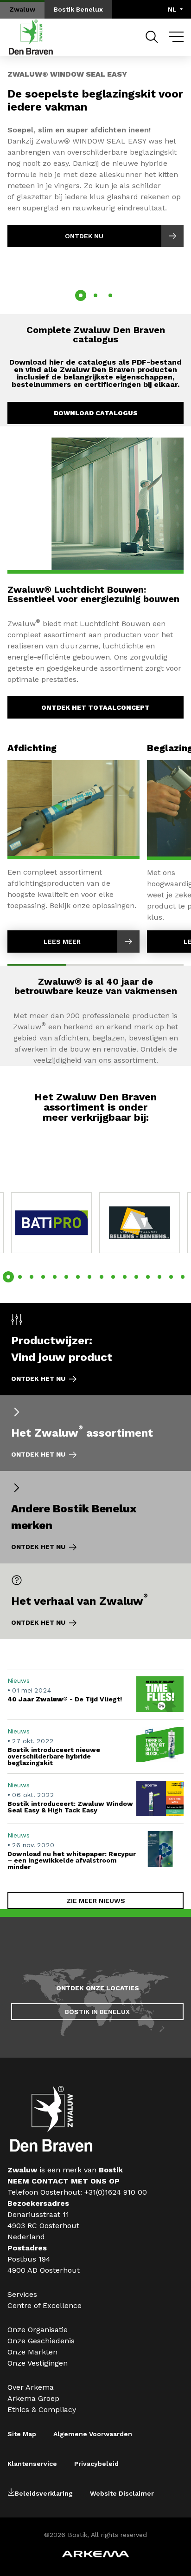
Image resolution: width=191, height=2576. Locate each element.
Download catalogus (96, 413)
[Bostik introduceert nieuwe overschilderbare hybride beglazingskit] (95, 1746)
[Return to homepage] (31, 37)
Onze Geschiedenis (41, 2341)
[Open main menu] (176, 37)
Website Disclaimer (122, 2493)
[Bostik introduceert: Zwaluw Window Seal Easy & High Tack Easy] (95, 1799)
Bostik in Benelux (97, 2012)
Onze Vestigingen (38, 2363)
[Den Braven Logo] (51, 2149)
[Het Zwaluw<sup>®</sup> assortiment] (95, 1433)
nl (172, 9)
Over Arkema (31, 2387)
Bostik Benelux (78, 9)
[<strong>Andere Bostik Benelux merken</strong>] (95, 1517)
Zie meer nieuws (96, 1901)
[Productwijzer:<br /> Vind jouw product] (95, 1349)
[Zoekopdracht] (152, 37)
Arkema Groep (33, 2398)
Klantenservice (32, 2464)
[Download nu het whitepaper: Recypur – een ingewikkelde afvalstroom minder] (95, 1850)
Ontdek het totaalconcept (95, 707)
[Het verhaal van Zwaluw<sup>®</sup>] (95, 1601)
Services (22, 2294)
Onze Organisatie (38, 2330)
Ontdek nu (84, 236)
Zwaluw (22, 9)
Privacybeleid (96, 2464)
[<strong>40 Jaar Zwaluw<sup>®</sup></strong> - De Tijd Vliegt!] (95, 1694)
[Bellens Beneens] (140, 1223)
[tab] (81, 295)
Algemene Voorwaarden (93, 2434)
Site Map (22, 2434)
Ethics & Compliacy (42, 2409)
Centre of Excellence (45, 2305)
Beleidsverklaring (44, 2493)
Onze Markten (32, 2352)
